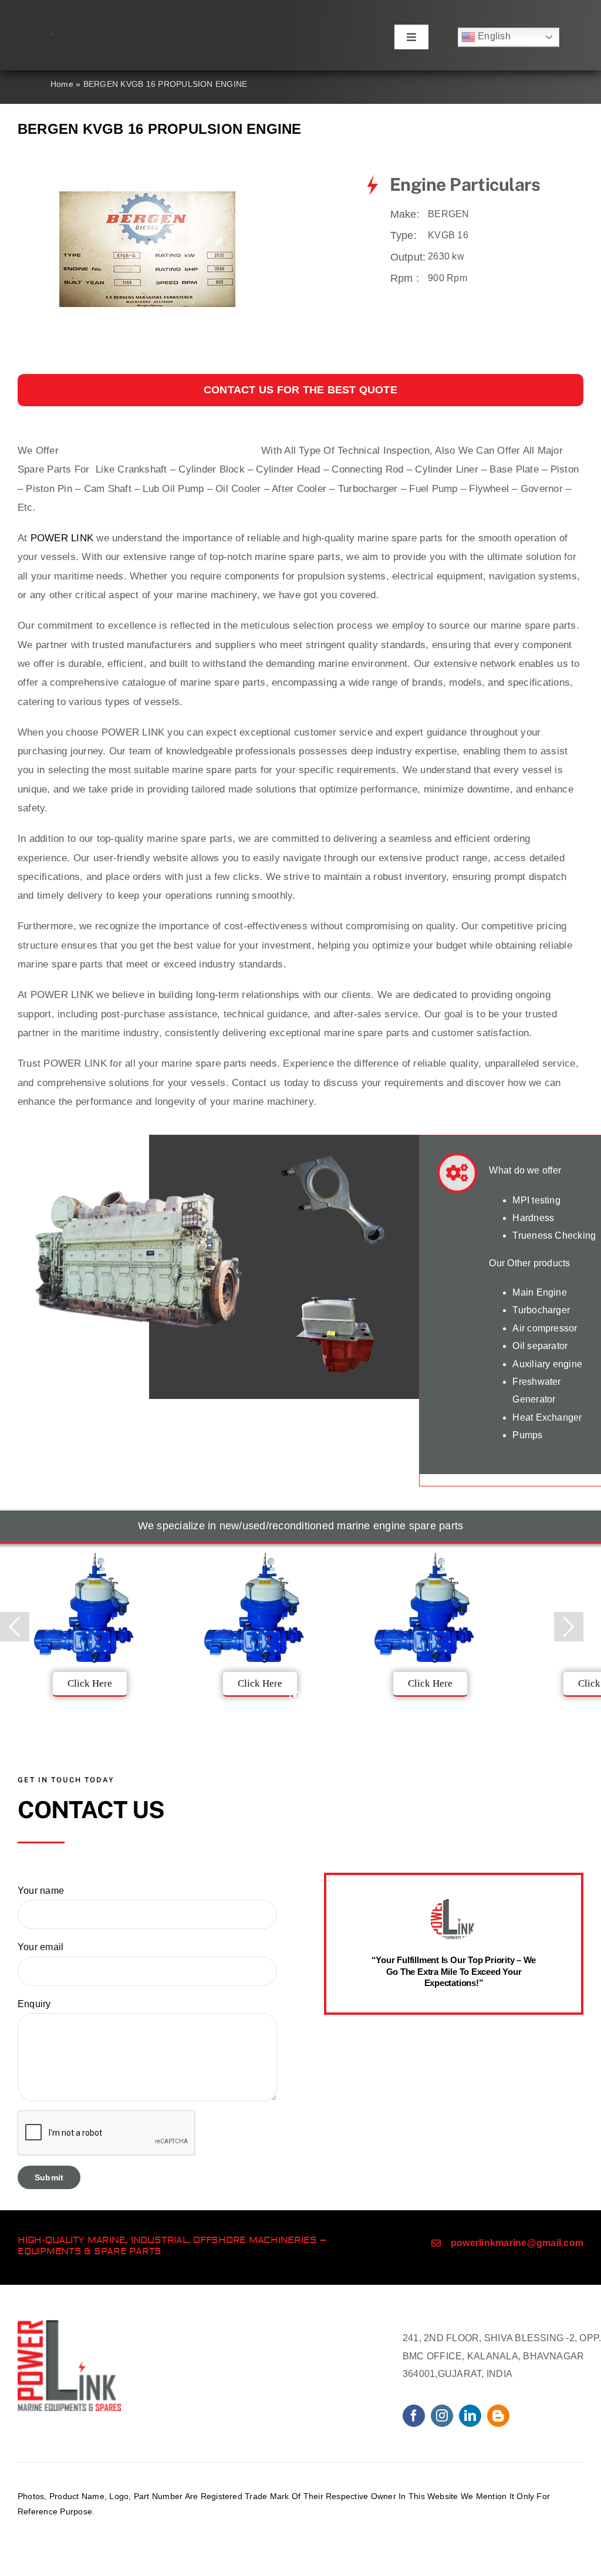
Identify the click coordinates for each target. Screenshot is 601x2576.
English (493, 36)
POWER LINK (62, 538)
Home (62, 84)
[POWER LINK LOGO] (52, 37)
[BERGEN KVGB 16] (147, 178)
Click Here (90, 1683)
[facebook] (414, 2416)
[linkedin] (470, 2416)
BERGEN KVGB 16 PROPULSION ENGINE (160, 451)
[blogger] (498, 2416)
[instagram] (442, 2416)
